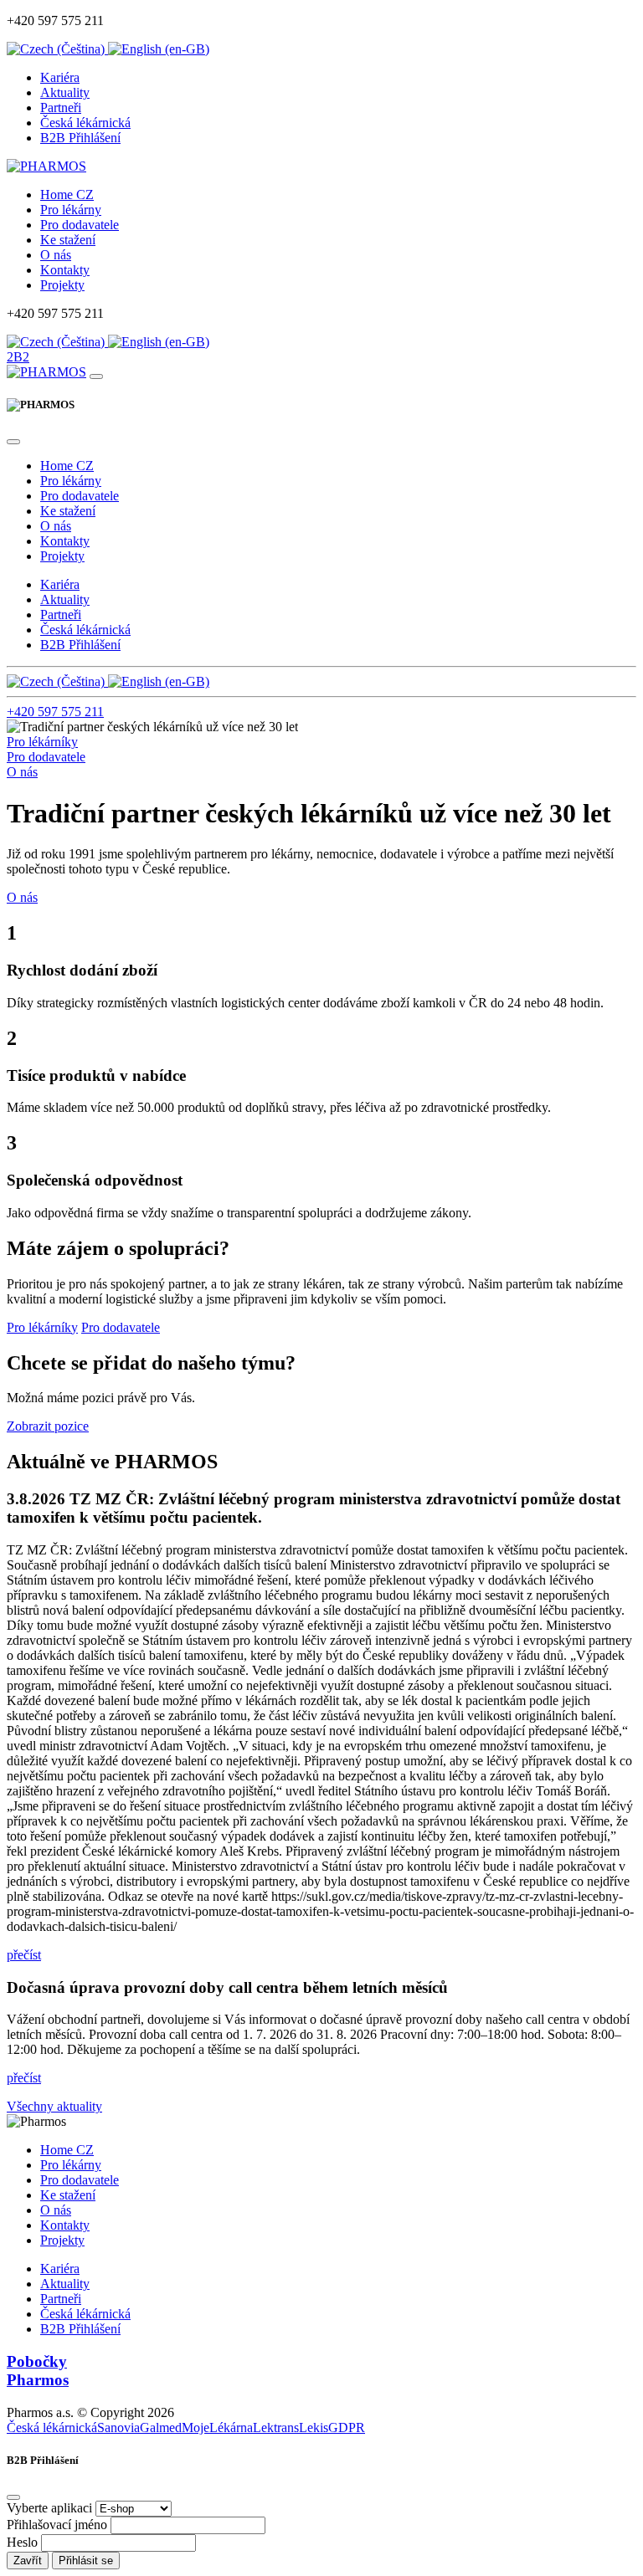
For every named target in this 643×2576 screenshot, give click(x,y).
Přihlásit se (86, 2561)
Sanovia (118, 2427)
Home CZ (67, 195)
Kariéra (60, 77)
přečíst (24, 1955)
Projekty (62, 285)
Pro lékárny (71, 210)
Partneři (61, 108)
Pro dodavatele (80, 225)
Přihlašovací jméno (57, 2525)
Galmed (161, 2427)
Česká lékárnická (85, 123)
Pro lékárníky (42, 742)
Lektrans (276, 2427)
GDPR (347, 2427)
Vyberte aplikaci (49, 2508)
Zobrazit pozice (48, 1426)
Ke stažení (68, 240)
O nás (56, 255)
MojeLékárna (217, 2427)
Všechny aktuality (54, 2106)
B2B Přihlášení (80, 138)
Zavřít (28, 2561)
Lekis (314, 2427)
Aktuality (65, 92)
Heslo (22, 2542)
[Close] (13, 442)
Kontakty (65, 270)
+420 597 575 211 (55, 712)
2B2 (18, 357)
